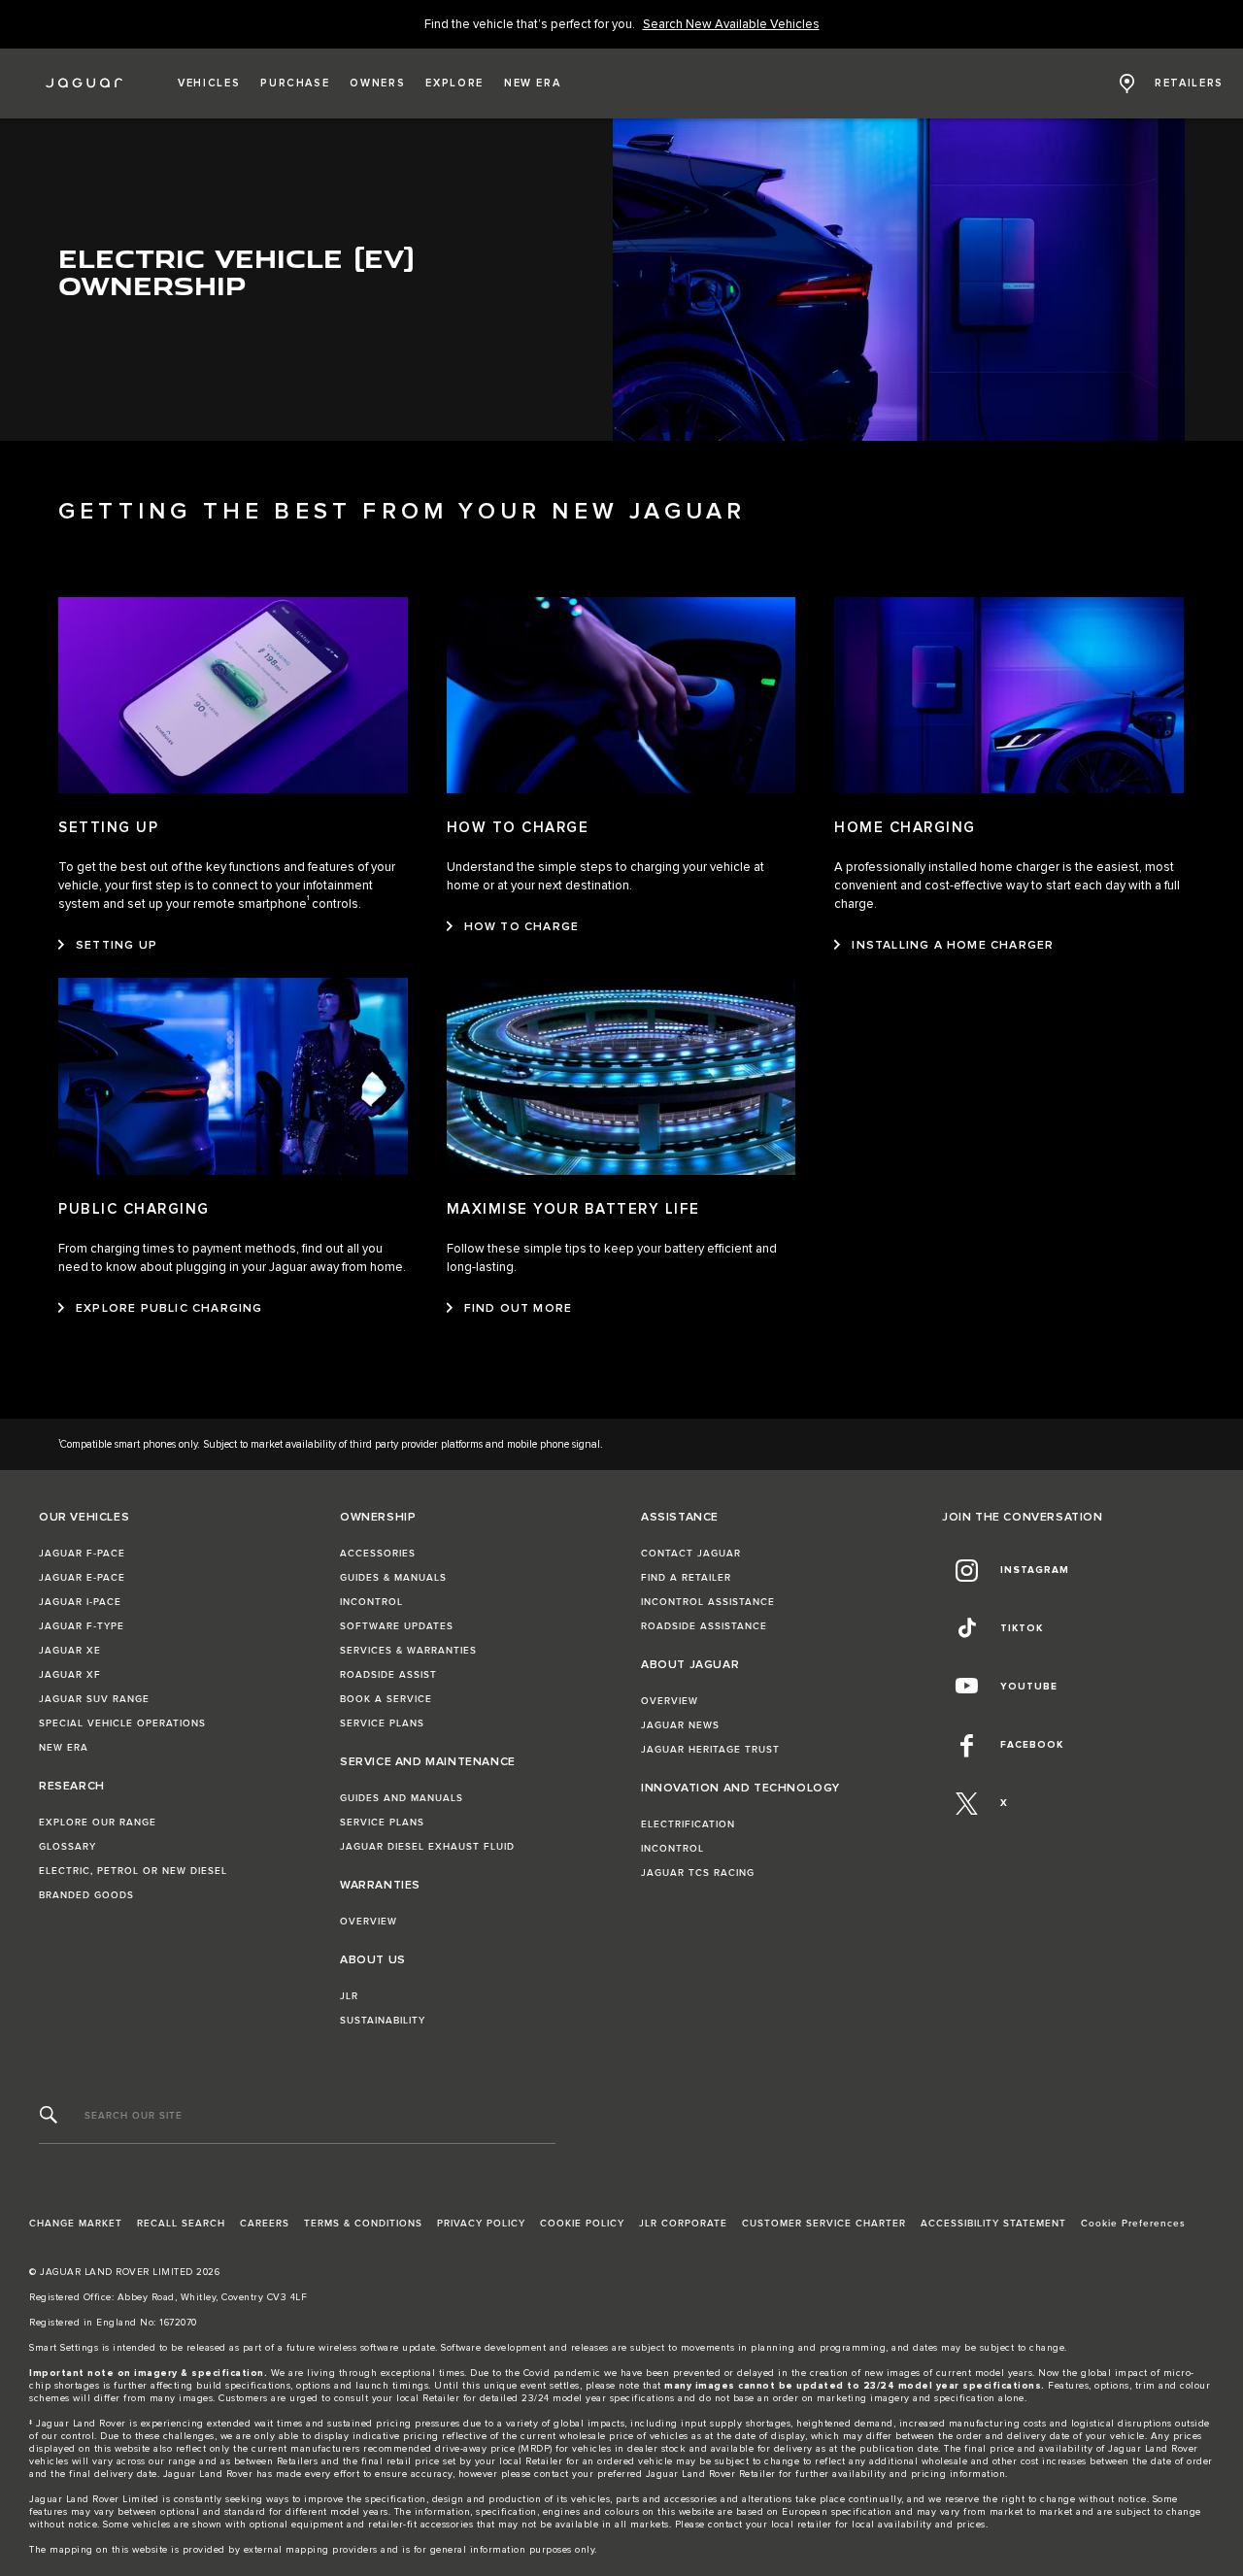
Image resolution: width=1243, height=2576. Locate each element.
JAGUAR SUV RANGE (94, 1699)
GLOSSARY (67, 1847)
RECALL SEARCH (181, 2224)
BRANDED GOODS (86, 1895)
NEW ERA (64, 1748)
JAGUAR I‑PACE (80, 1602)
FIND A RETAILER (686, 1578)
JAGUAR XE (70, 1651)
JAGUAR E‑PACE (82, 1578)
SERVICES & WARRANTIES (408, 1651)
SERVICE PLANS (382, 1723)
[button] (209, 84)
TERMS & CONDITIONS (363, 2224)
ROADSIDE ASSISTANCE (704, 1626)
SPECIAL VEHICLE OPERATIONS (122, 1723)
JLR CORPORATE (683, 2224)
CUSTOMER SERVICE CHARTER (824, 2224)
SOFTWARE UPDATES (397, 1626)
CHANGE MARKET (76, 2224)
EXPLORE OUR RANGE (98, 1823)
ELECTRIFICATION (688, 1824)
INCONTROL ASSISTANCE (708, 1602)
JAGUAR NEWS (680, 1725)
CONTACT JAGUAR (691, 1554)
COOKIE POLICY (582, 2224)
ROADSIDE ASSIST (388, 1675)
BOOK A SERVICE (386, 1699)
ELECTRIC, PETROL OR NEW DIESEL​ (133, 1871)
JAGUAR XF (70, 1675)
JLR (349, 1996)
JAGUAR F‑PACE (82, 1554)
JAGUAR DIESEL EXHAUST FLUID (427, 1847)
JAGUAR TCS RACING (698, 1873)
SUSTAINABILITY (383, 2021)
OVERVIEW (369, 1922)
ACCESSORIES (378, 1554)
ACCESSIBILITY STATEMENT (993, 2224)
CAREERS (265, 2224)
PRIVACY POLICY (481, 2224)
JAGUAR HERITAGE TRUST (710, 1750)
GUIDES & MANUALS (393, 1578)
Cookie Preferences (1133, 2224)
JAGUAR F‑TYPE (82, 1626)
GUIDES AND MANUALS (402, 1798)
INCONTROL (371, 1602)
